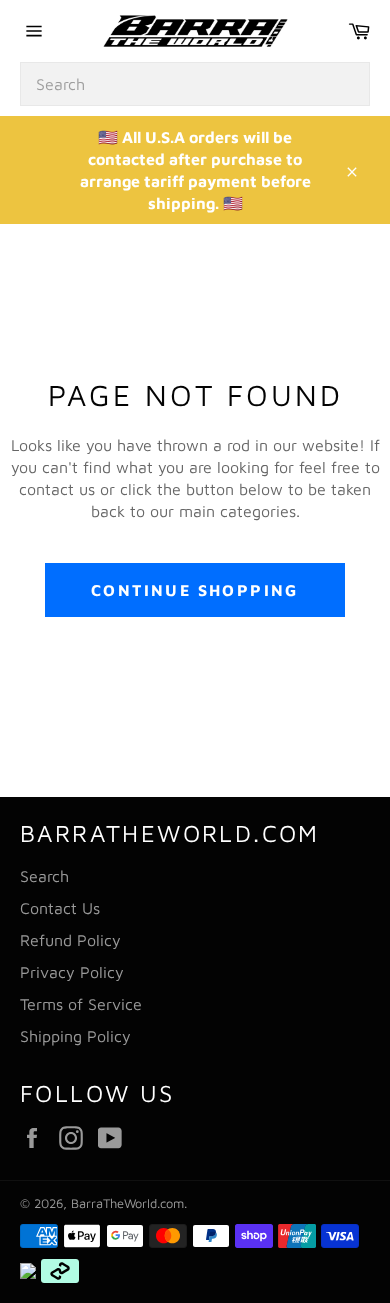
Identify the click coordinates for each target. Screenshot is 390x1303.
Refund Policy (70, 940)
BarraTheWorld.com (127, 1203)
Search (44, 876)
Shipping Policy (75, 1036)
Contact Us (60, 908)
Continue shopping (195, 590)
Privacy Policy (72, 972)
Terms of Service (81, 1004)
